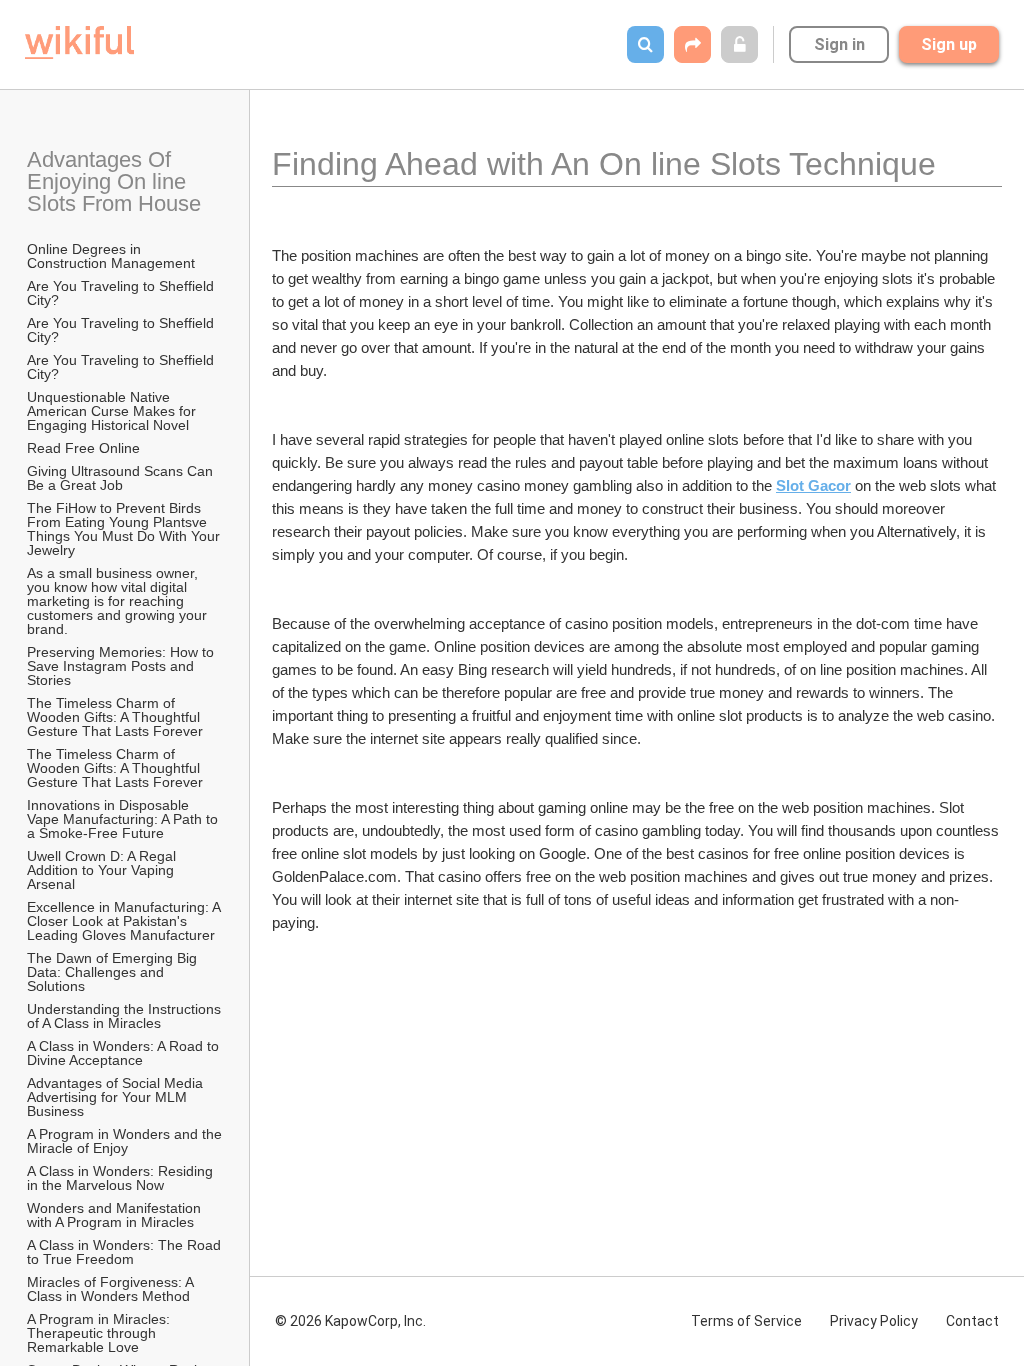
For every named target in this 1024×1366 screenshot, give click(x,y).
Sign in (839, 44)
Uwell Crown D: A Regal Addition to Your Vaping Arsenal (103, 870)
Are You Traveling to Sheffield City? (122, 293)
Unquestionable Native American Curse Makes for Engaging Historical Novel (113, 411)
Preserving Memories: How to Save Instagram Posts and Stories (122, 666)
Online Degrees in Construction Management (111, 256)
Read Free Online (85, 448)
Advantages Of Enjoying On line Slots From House (114, 181)
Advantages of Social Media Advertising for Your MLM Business (116, 1097)
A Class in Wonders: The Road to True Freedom (126, 1252)
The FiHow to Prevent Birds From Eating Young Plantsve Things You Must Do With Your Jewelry (125, 529)
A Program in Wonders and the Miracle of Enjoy (126, 1141)
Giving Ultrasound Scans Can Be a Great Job (122, 478)
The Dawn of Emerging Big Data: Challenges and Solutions (114, 972)
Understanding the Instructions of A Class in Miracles (126, 1016)
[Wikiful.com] (79, 42)
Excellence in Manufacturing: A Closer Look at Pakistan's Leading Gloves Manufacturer (125, 921)
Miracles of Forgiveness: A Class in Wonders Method (112, 1289)
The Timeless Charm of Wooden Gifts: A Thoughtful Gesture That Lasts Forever (115, 717)
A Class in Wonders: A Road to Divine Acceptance (125, 1053)
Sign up (949, 44)
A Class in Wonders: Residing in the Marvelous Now (122, 1178)
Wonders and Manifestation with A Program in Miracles (116, 1215)
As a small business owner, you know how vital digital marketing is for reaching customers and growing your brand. (119, 601)
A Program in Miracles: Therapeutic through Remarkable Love (100, 1333)
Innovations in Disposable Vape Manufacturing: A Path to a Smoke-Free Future (124, 819)
